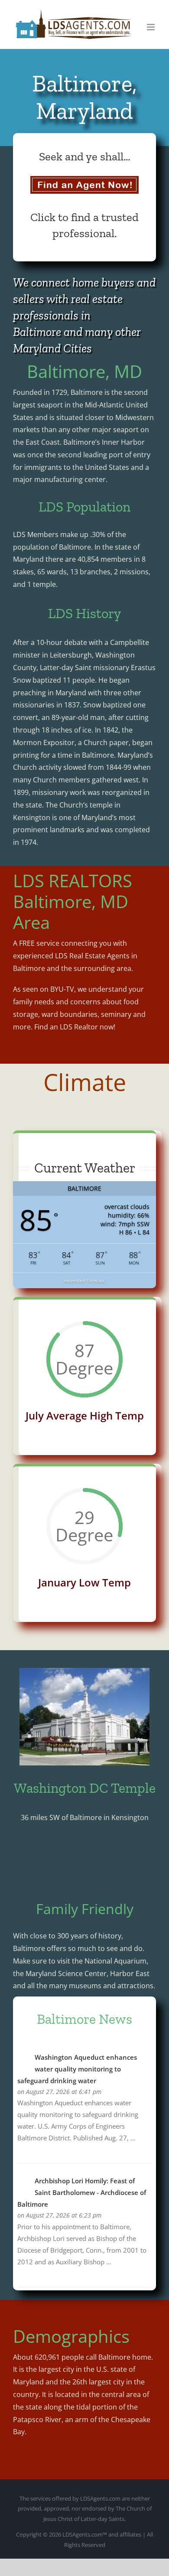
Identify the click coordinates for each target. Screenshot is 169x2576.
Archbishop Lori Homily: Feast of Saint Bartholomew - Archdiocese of (82, 2192)
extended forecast (84, 1281)
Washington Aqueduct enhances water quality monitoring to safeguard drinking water (77, 2069)
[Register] (84, 185)
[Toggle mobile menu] (151, 27)
